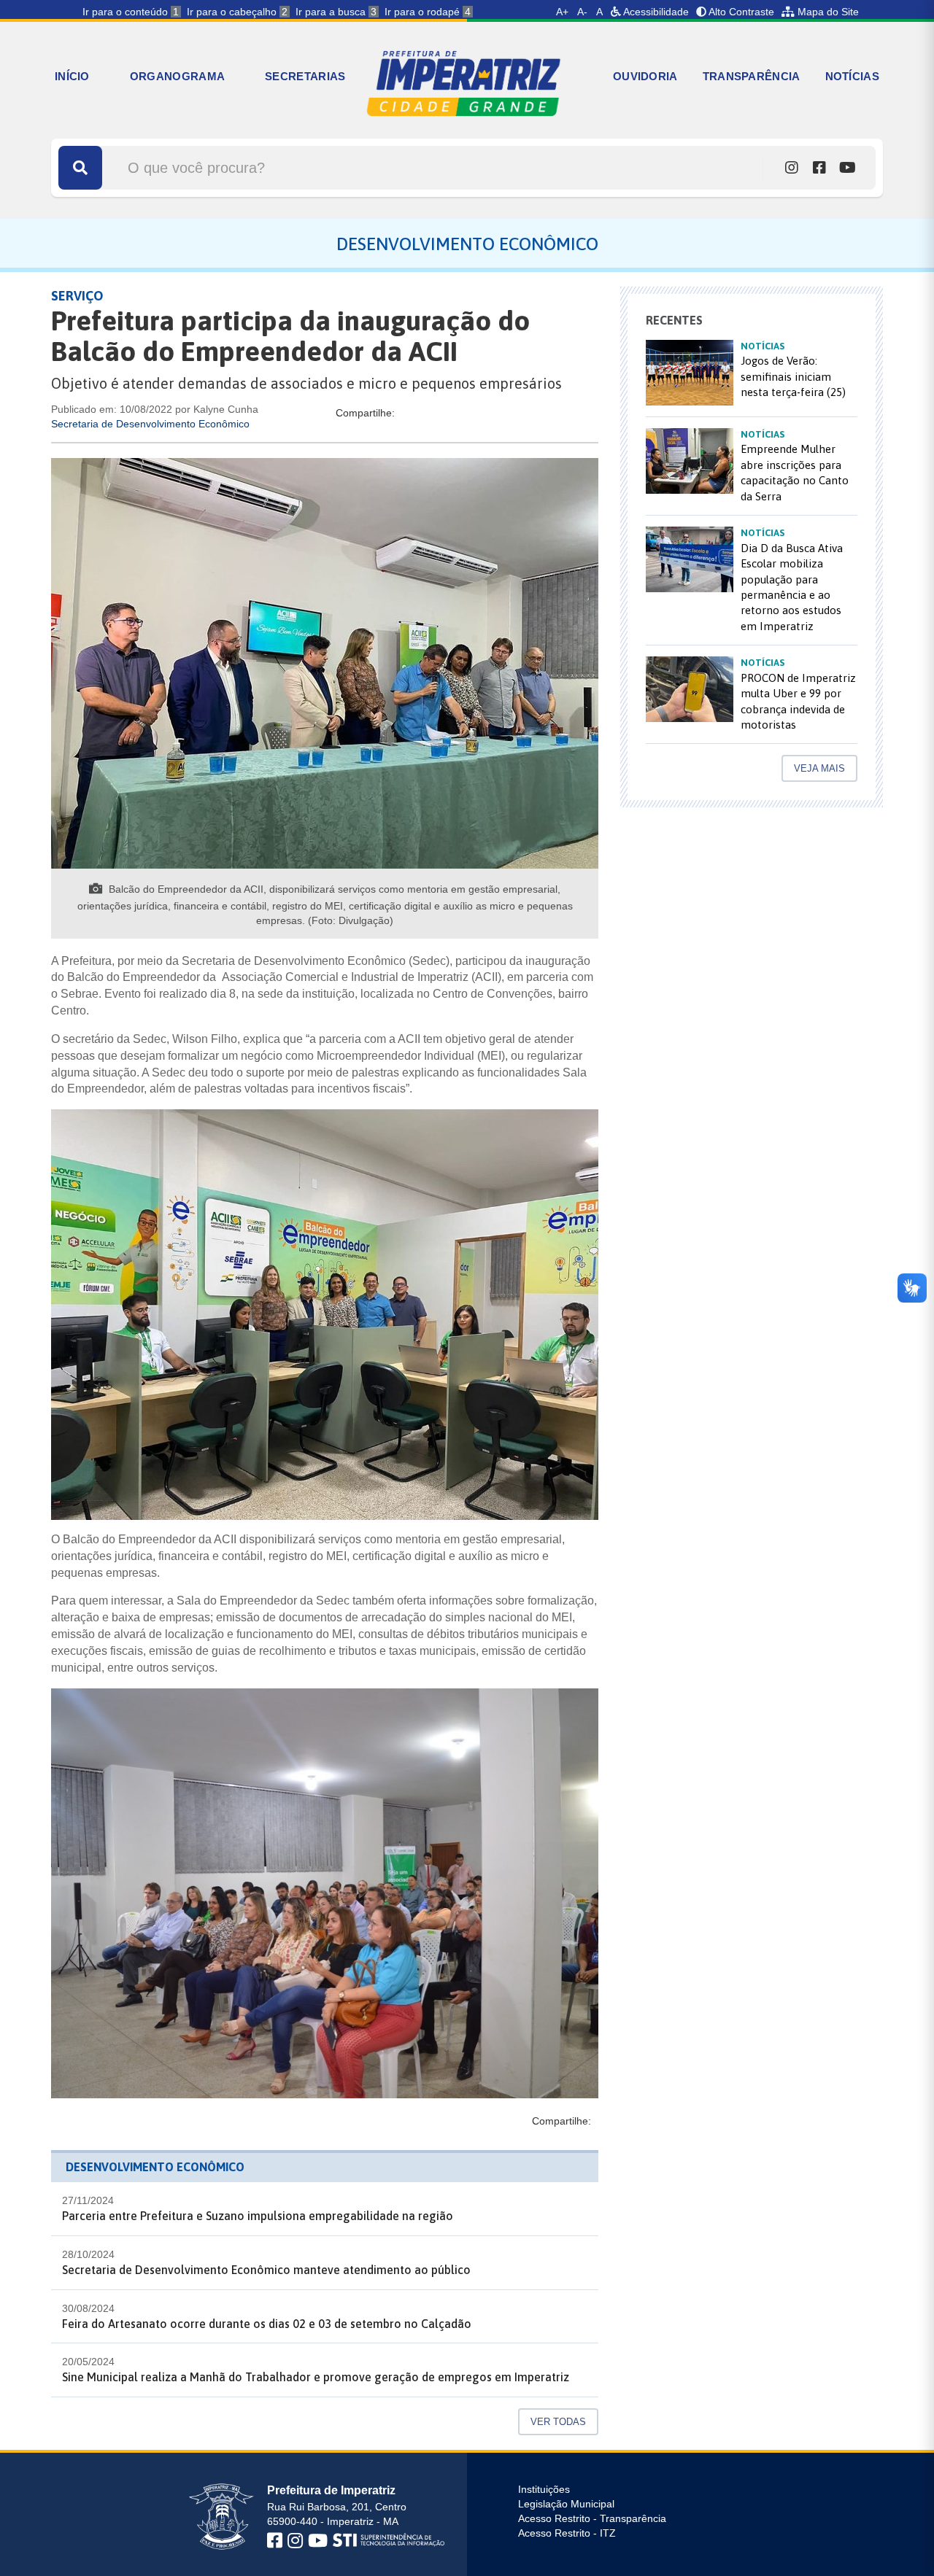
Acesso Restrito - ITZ (567, 2533)
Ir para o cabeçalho (237, 12)
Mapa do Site (827, 12)
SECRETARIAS (305, 76)
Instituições (544, 2489)
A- (582, 12)
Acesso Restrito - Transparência (592, 2518)
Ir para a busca (336, 12)
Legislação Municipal (566, 2504)
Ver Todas (558, 2422)
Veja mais (819, 768)
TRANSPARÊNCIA (752, 76)
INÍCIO (72, 76)
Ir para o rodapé (428, 12)
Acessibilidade (655, 12)
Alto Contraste (740, 12)
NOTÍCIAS (852, 76)
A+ (562, 12)
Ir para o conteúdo (131, 12)
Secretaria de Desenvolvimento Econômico (150, 424)
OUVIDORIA (645, 76)
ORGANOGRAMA (177, 76)
